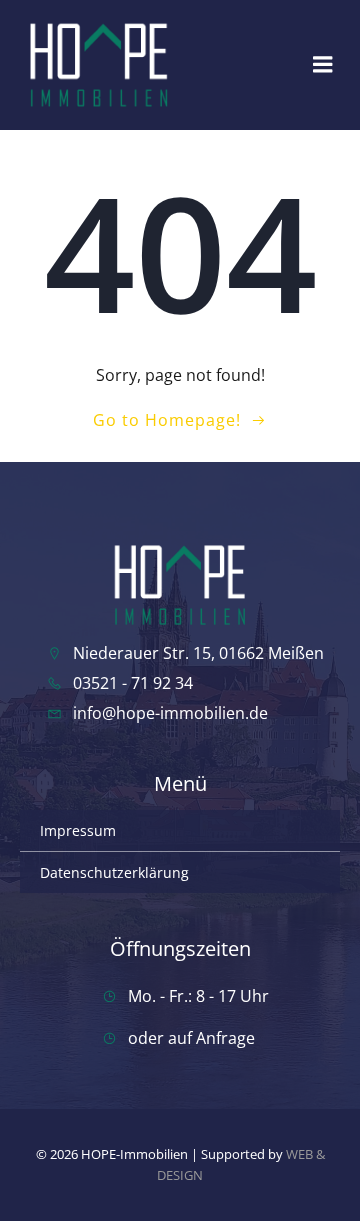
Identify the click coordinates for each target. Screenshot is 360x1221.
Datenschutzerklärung (114, 872)
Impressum (78, 830)
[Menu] (323, 65)
